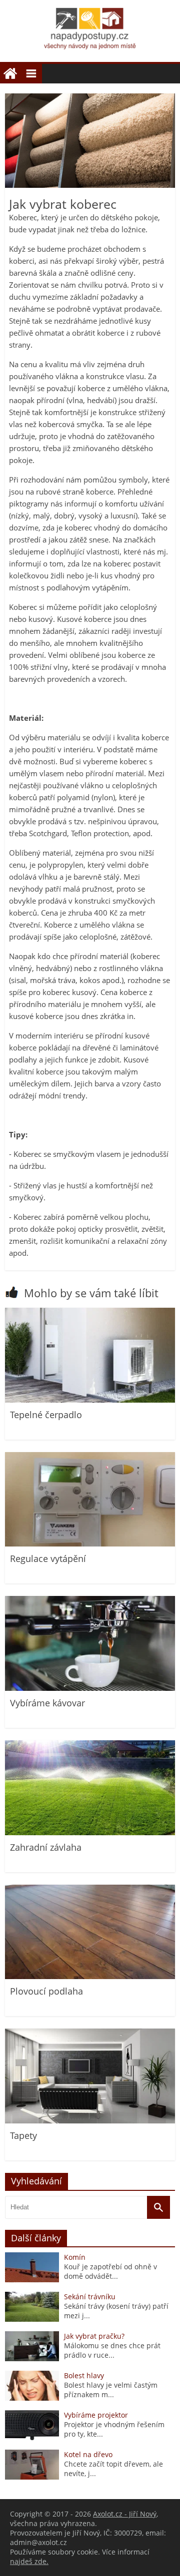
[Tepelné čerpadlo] (90, 1400)
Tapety (23, 2135)
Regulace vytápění (48, 1558)
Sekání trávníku (90, 2297)
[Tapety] (90, 2121)
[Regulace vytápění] (90, 1544)
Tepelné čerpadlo (46, 1415)
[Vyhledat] (158, 2207)
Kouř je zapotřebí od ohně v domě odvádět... (110, 2271)
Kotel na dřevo (88, 2454)
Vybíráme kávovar (47, 1703)
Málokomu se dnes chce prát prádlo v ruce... (112, 2350)
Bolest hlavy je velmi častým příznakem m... (111, 2390)
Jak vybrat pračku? (94, 2336)
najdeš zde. (29, 2561)
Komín (75, 2257)
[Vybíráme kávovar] (90, 1688)
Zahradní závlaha (46, 1847)
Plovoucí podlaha (46, 1991)
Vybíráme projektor (96, 2415)
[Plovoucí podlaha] (90, 1976)
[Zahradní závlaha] (90, 1832)
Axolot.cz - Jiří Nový (125, 2514)
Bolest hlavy (84, 2375)
